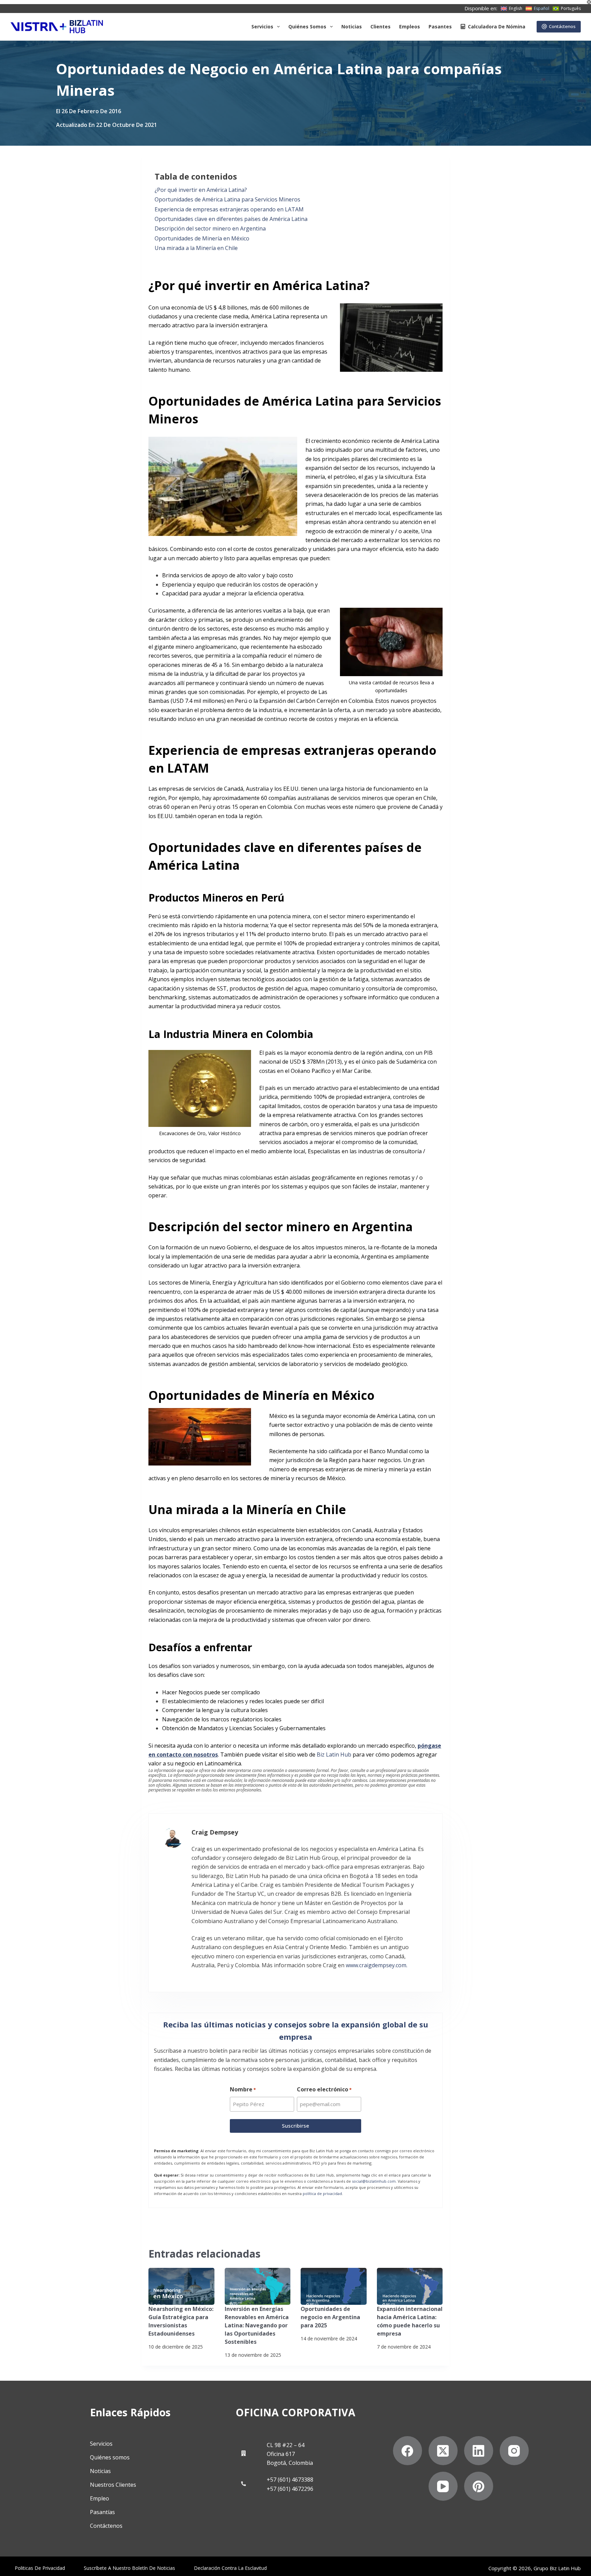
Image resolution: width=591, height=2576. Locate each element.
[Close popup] (440, 995)
